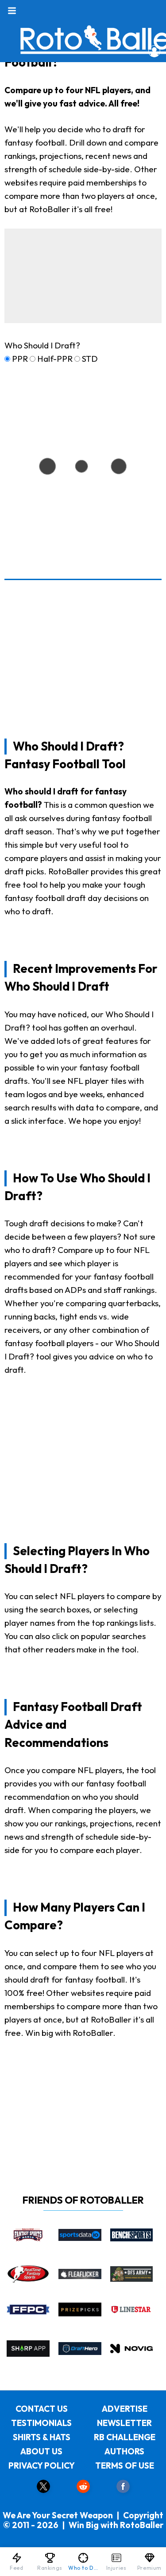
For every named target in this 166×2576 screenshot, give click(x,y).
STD (90, 359)
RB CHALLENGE (125, 2437)
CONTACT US (42, 2409)
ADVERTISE (125, 2409)
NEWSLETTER (124, 2423)
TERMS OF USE (125, 2465)
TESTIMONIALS (41, 2423)
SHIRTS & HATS (42, 2437)
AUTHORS (124, 2451)
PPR (20, 359)
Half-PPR (55, 359)
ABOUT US (41, 2451)
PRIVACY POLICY (42, 2465)
